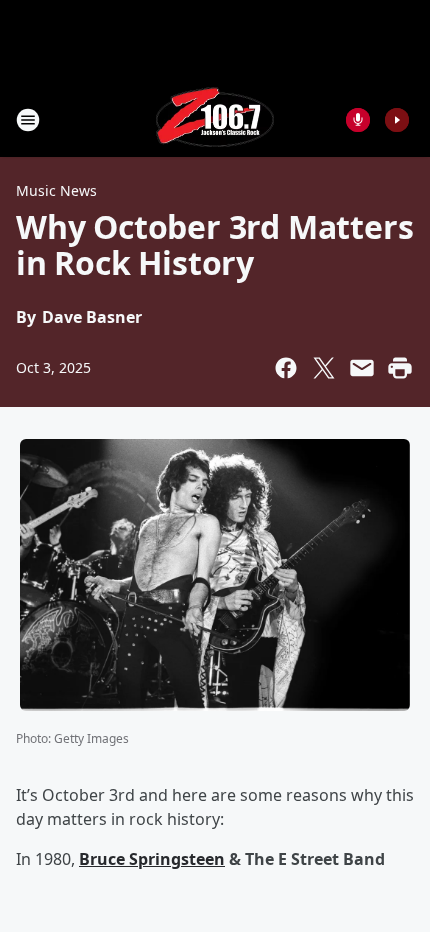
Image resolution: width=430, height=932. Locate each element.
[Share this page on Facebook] (286, 368)
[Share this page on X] (324, 368)
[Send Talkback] (358, 120)
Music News (56, 190)
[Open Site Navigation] (28, 120)
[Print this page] (400, 368)
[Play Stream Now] (397, 120)
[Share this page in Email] (362, 368)
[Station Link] (215, 119)
